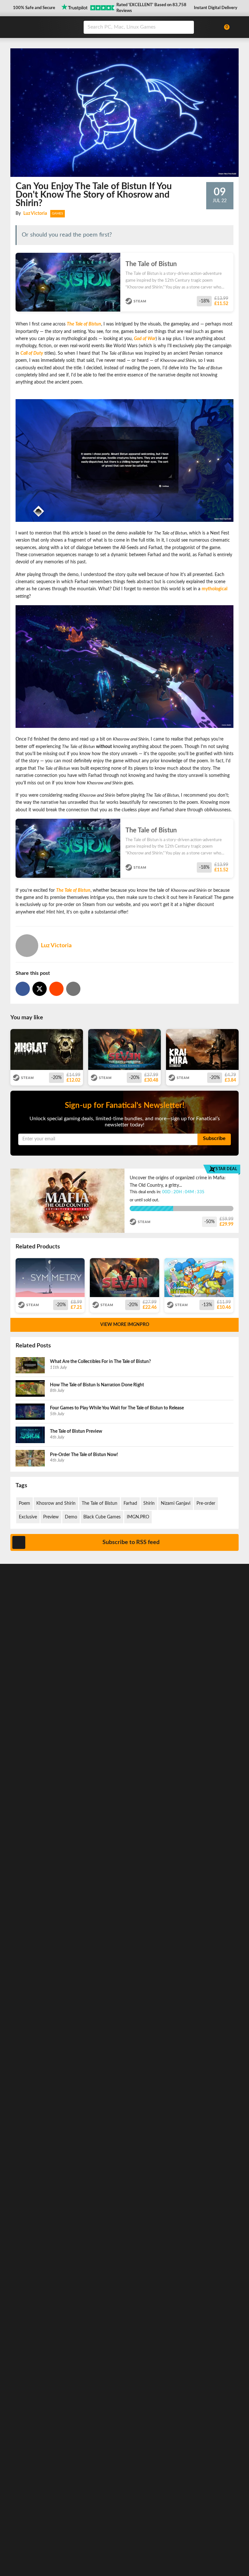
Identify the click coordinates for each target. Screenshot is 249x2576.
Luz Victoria (35, 214)
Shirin (149, 1503)
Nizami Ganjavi (176, 1503)
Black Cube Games (102, 1517)
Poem (24, 1503)
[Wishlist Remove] (231, 259)
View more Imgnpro (125, 1325)
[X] (40, 989)
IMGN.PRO (138, 1517)
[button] (33, 8)
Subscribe (214, 1138)
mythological (214, 589)
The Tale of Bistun (100, 1503)
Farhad (130, 1503)
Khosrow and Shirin (56, 1503)
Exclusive (28, 1517)
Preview (51, 1517)
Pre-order (206, 1503)
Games (58, 214)
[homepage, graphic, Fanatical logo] (43, 27)
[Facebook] (23, 989)
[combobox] (149, 27)
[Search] (187, 27)
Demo (71, 1517)
